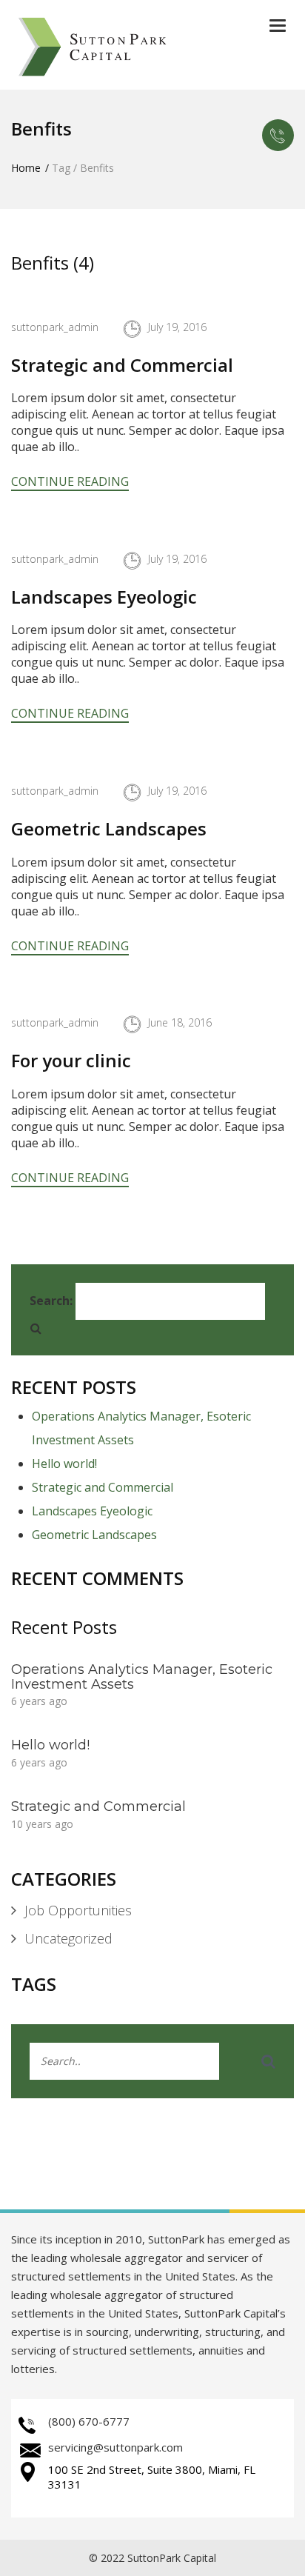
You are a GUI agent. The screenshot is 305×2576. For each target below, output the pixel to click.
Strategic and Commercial (122, 365)
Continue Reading (70, 481)
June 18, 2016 (180, 1022)
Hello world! (64, 1464)
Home (26, 168)
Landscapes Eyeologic (104, 597)
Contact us (278, 135)
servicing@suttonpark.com (115, 2447)
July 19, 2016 (177, 327)
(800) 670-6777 (89, 2421)
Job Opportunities (78, 1910)
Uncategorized (68, 1938)
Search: (51, 1301)
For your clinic (71, 1060)
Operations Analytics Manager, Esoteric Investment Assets (142, 1677)
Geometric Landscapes (109, 828)
